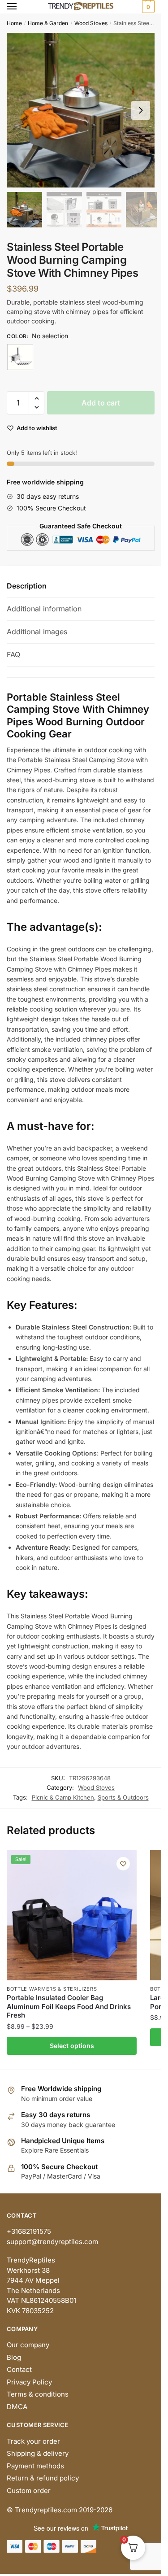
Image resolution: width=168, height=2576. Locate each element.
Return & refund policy (43, 2478)
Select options (72, 2046)
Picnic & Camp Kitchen (63, 1797)
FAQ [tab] (13, 654)
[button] (141, 110)
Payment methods (35, 2466)
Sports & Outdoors (123, 1797)
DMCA (17, 2407)
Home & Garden (48, 23)
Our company (28, 2345)
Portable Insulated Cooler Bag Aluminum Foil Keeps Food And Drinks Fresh (69, 2006)
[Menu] (20, 7)
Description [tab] (27, 586)
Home (14, 23)
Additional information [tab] (44, 609)
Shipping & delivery (38, 2453)
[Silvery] (20, 357)
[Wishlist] (123, 1864)
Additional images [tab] (37, 632)
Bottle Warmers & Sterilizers (52, 1989)
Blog (14, 2357)
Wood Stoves (91, 23)
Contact (19, 2369)
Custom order (29, 2491)
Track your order (33, 2441)
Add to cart (101, 403)
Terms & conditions (38, 2394)
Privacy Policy (29, 2382)
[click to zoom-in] (84, 110)
